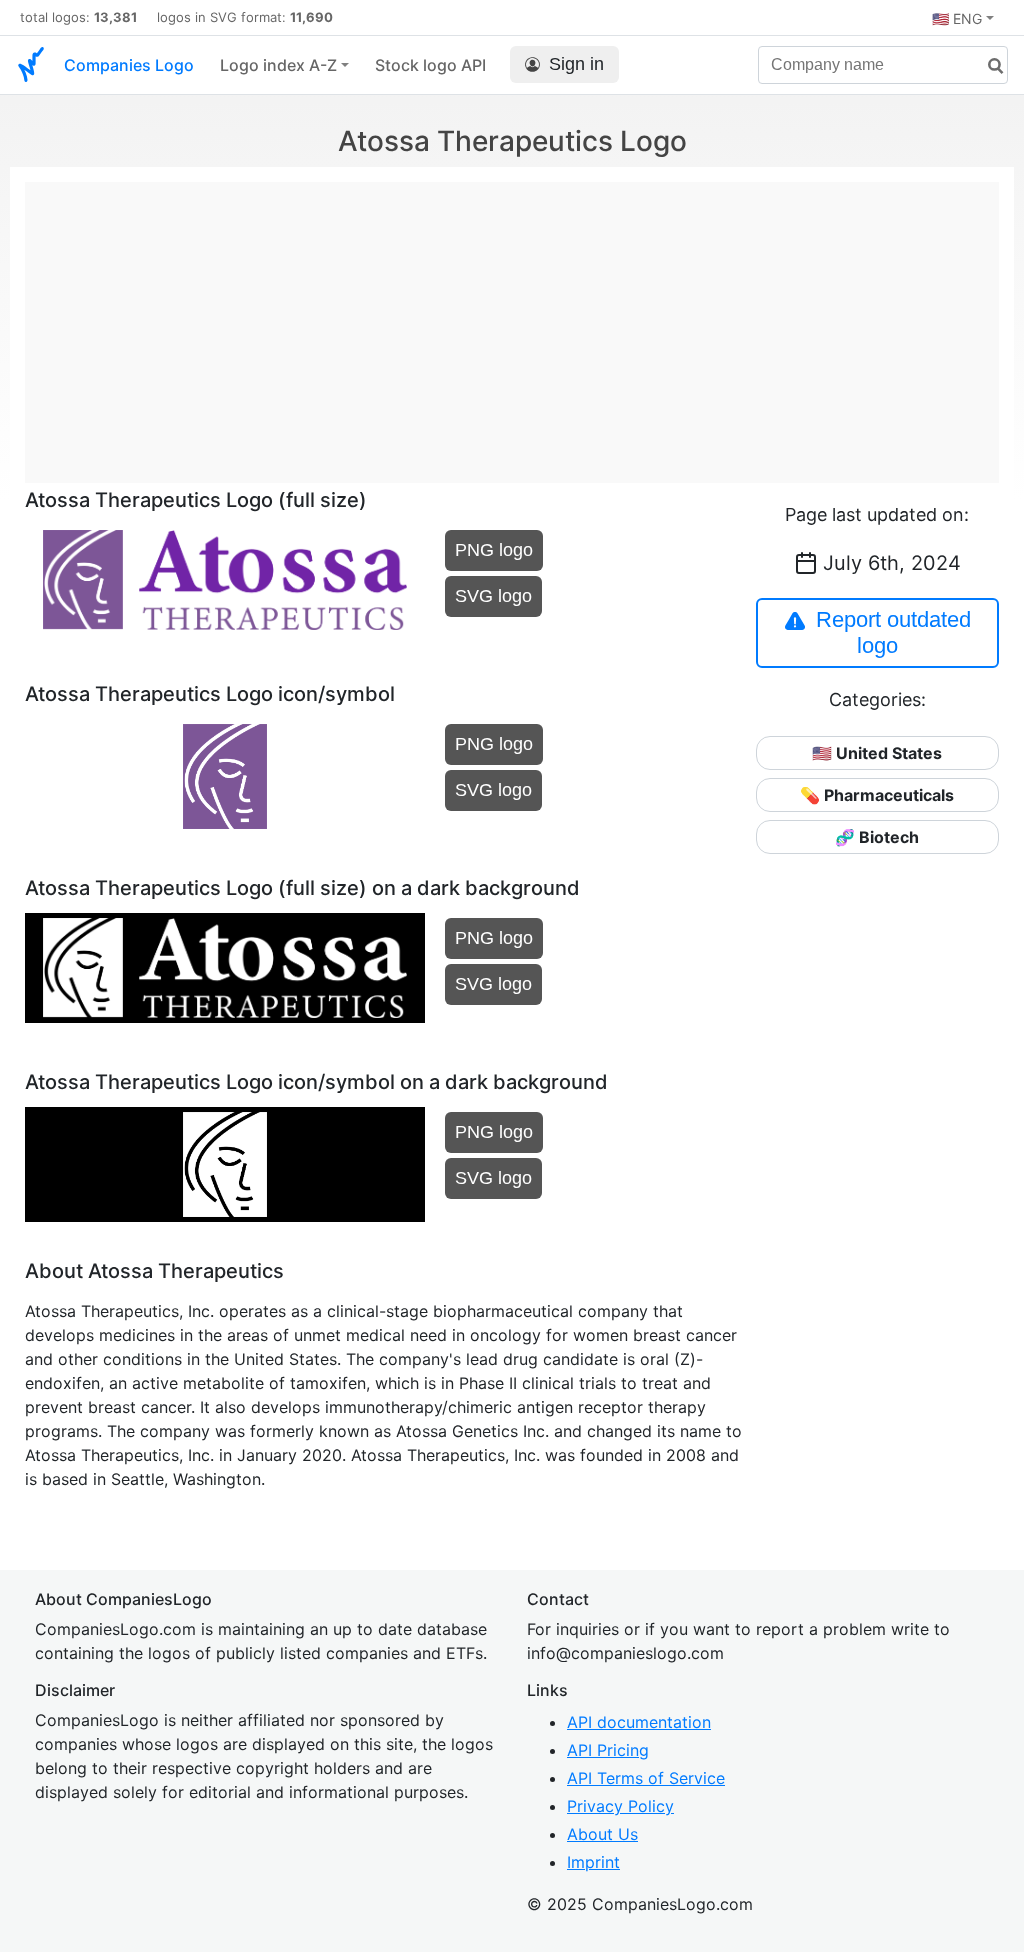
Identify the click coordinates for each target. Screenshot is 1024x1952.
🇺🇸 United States (877, 753)
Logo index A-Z (278, 65)
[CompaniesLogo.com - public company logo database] (31, 65)
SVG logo (493, 596)
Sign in (576, 64)
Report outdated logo (893, 632)
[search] (988, 66)
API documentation (639, 1722)
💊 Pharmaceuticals (877, 795)
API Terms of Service (646, 1778)
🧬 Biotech (877, 837)
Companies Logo (129, 65)
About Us (602, 1834)
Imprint (593, 1862)
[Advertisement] (512, 322)
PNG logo (494, 550)
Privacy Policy (620, 1806)
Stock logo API (430, 65)
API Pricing (608, 1750)
